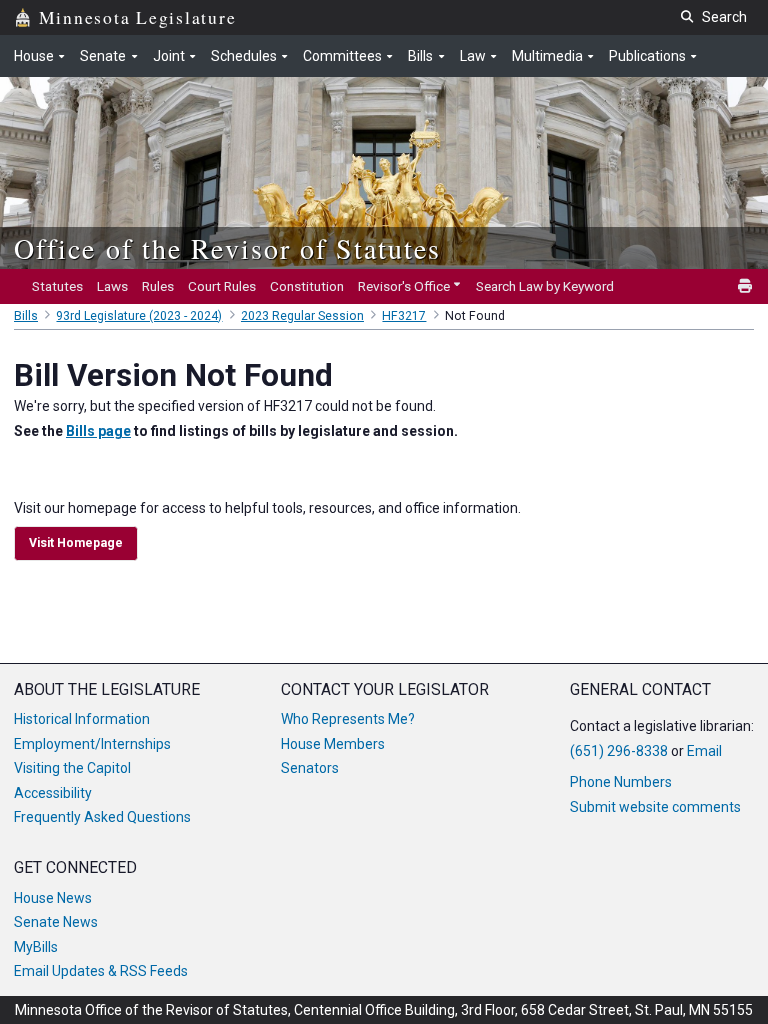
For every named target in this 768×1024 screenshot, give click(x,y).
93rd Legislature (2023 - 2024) (139, 316)
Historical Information (82, 719)
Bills (26, 316)
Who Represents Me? (348, 719)
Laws (112, 286)
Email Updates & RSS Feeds (101, 971)
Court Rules (222, 286)
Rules (158, 286)
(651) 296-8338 (619, 751)
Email (704, 751)
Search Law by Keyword (545, 286)
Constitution (307, 286)
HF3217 (404, 316)
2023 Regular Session (302, 316)
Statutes (57, 286)
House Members (333, 744)
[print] (746, 286)
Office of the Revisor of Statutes (227, 248)
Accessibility (53, 793)
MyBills (36, 947)
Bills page (98, 431)
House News (53, 898)
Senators (310, 768)
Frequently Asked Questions (102, 817)
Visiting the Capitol (72, 768)
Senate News (56, 922)
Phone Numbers (621, 782)
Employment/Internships (92, 744)
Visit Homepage (76, 543)
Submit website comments (655, 807)
